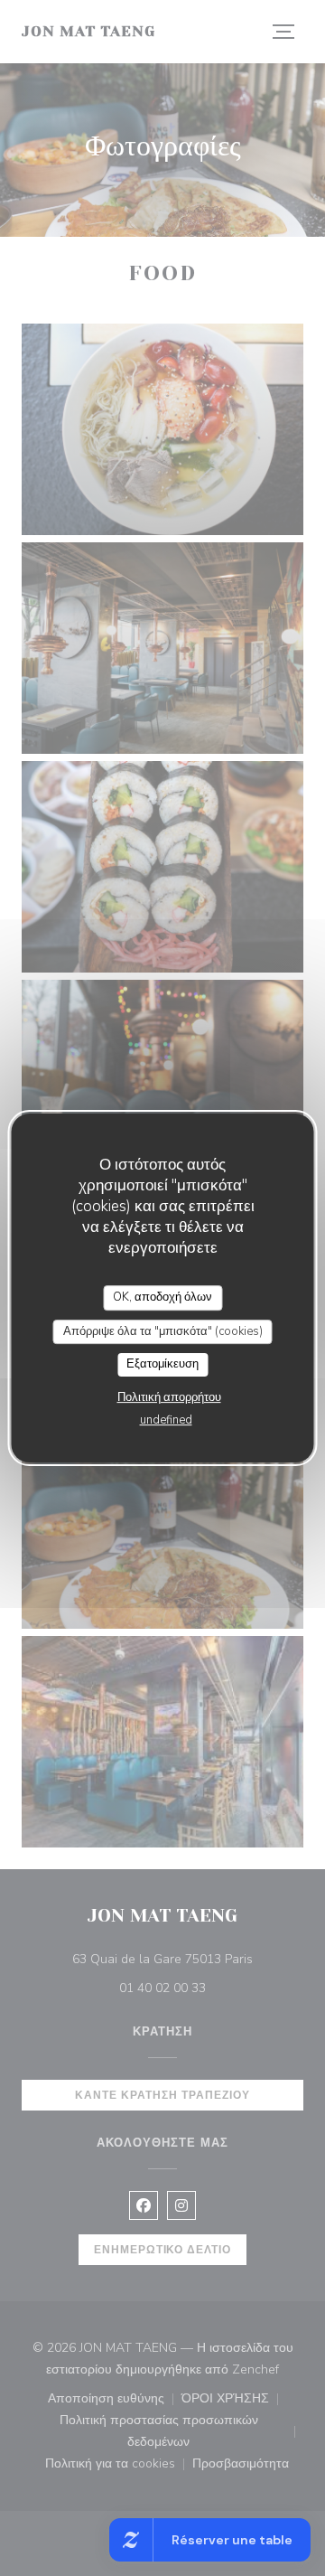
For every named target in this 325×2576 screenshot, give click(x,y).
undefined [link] (166, 1420)
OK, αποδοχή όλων (162, 1297)
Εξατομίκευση (162, 1364)
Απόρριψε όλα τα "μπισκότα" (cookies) (163, 1331)
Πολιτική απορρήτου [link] (169, 1397)
